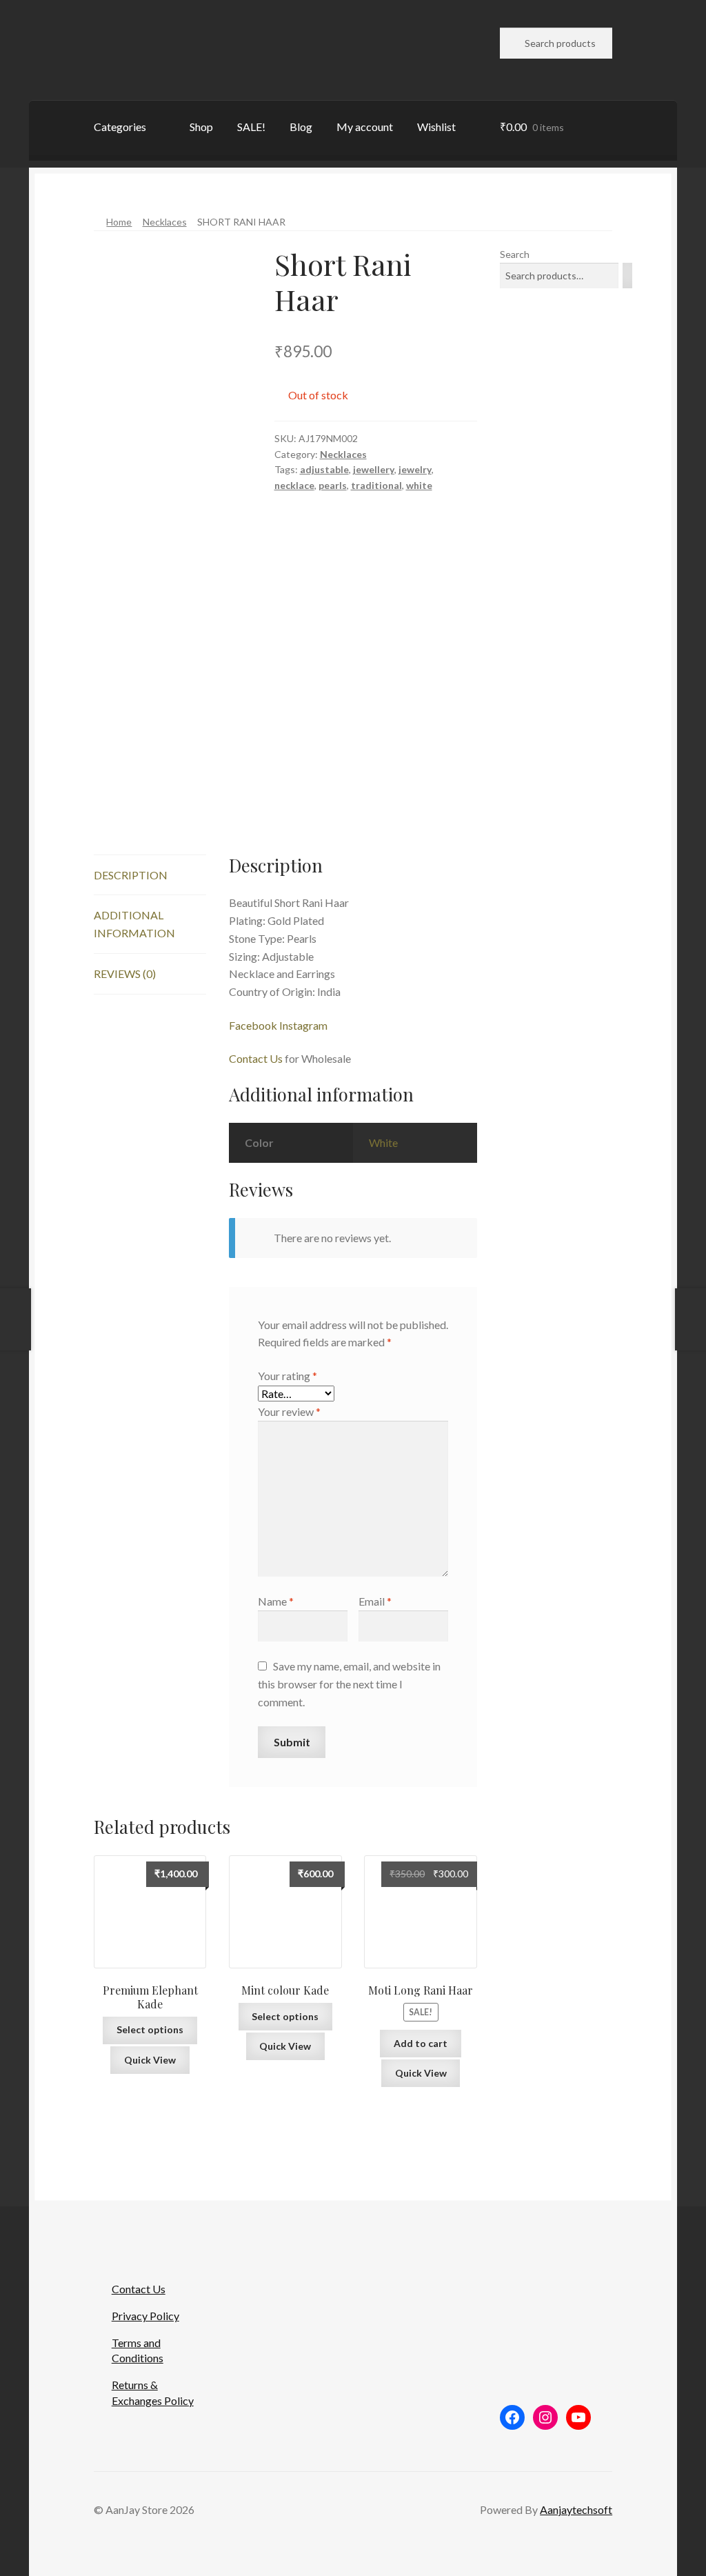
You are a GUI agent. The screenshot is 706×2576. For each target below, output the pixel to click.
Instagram (303, 1025)
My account (365, 127)
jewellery (374, 469)
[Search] (627, 276)
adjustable (324, 469)
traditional (376, 485)
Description (131, 875)
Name (276, 1601)
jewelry (415, 469)
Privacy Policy (145, 2316)
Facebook (253, 1025)
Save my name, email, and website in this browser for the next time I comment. (349, 1684)
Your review (289, 1411)
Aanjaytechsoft (576, 2509)
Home (119, 222)
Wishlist (436, 127)
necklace (294, 485)
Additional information (134, 924)
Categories (120, 127)
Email (375, 1601)
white (419, 485)
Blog (301, 127)
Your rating (288, 1376)
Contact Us (256, 1058)
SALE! (251, 127)
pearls (333, 485)
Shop (201, 127)
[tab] (150, 876)
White (383, 1142)
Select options (150, 2029)
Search (515, 254)
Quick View (150, 2060)
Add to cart (421, 2043)
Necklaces (165, 222)
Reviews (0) (125, 974)
